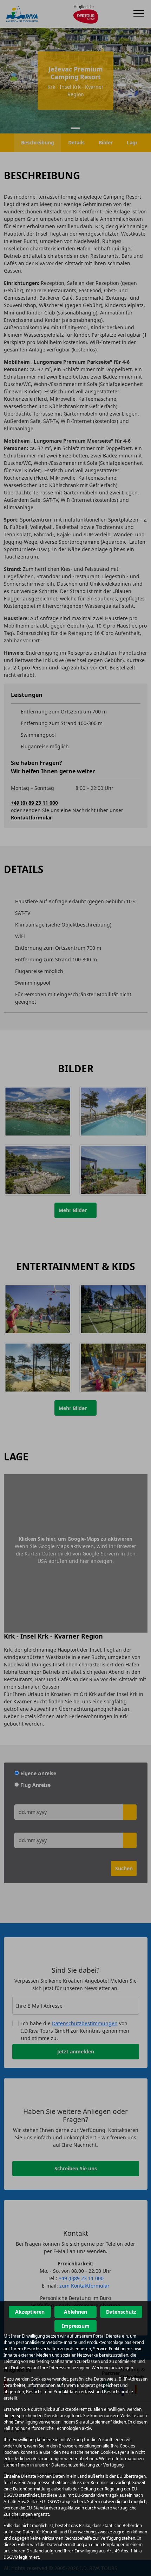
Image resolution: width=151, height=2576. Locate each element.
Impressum (76, 2326)
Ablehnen (75, 2312)
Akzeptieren (30, 2312)
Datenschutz (121, 2312)
